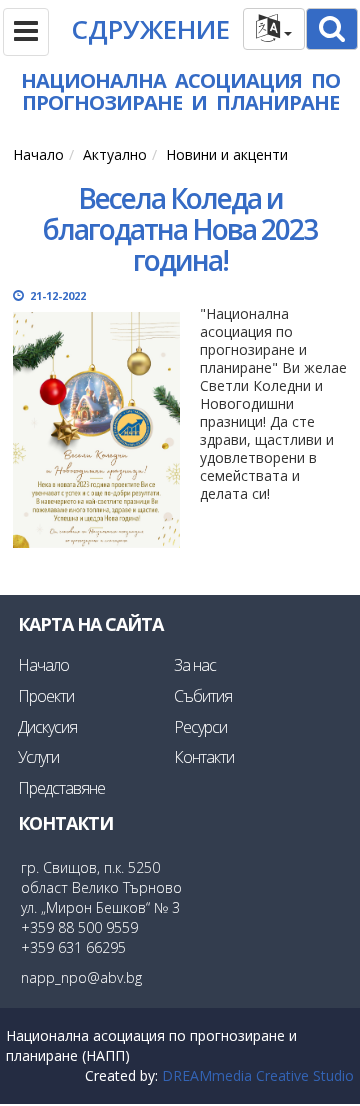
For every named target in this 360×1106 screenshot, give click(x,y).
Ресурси (200, 727)
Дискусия (47, 727)
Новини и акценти (227, 154)
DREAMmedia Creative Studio (258, 1075)
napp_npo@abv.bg (81, 977)
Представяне (61, 788)
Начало (38, 154)
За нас (195, 665)
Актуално (115, 154)
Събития (203, 696)
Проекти (46, 696)
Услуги (38, 757)
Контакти (204, 757)
